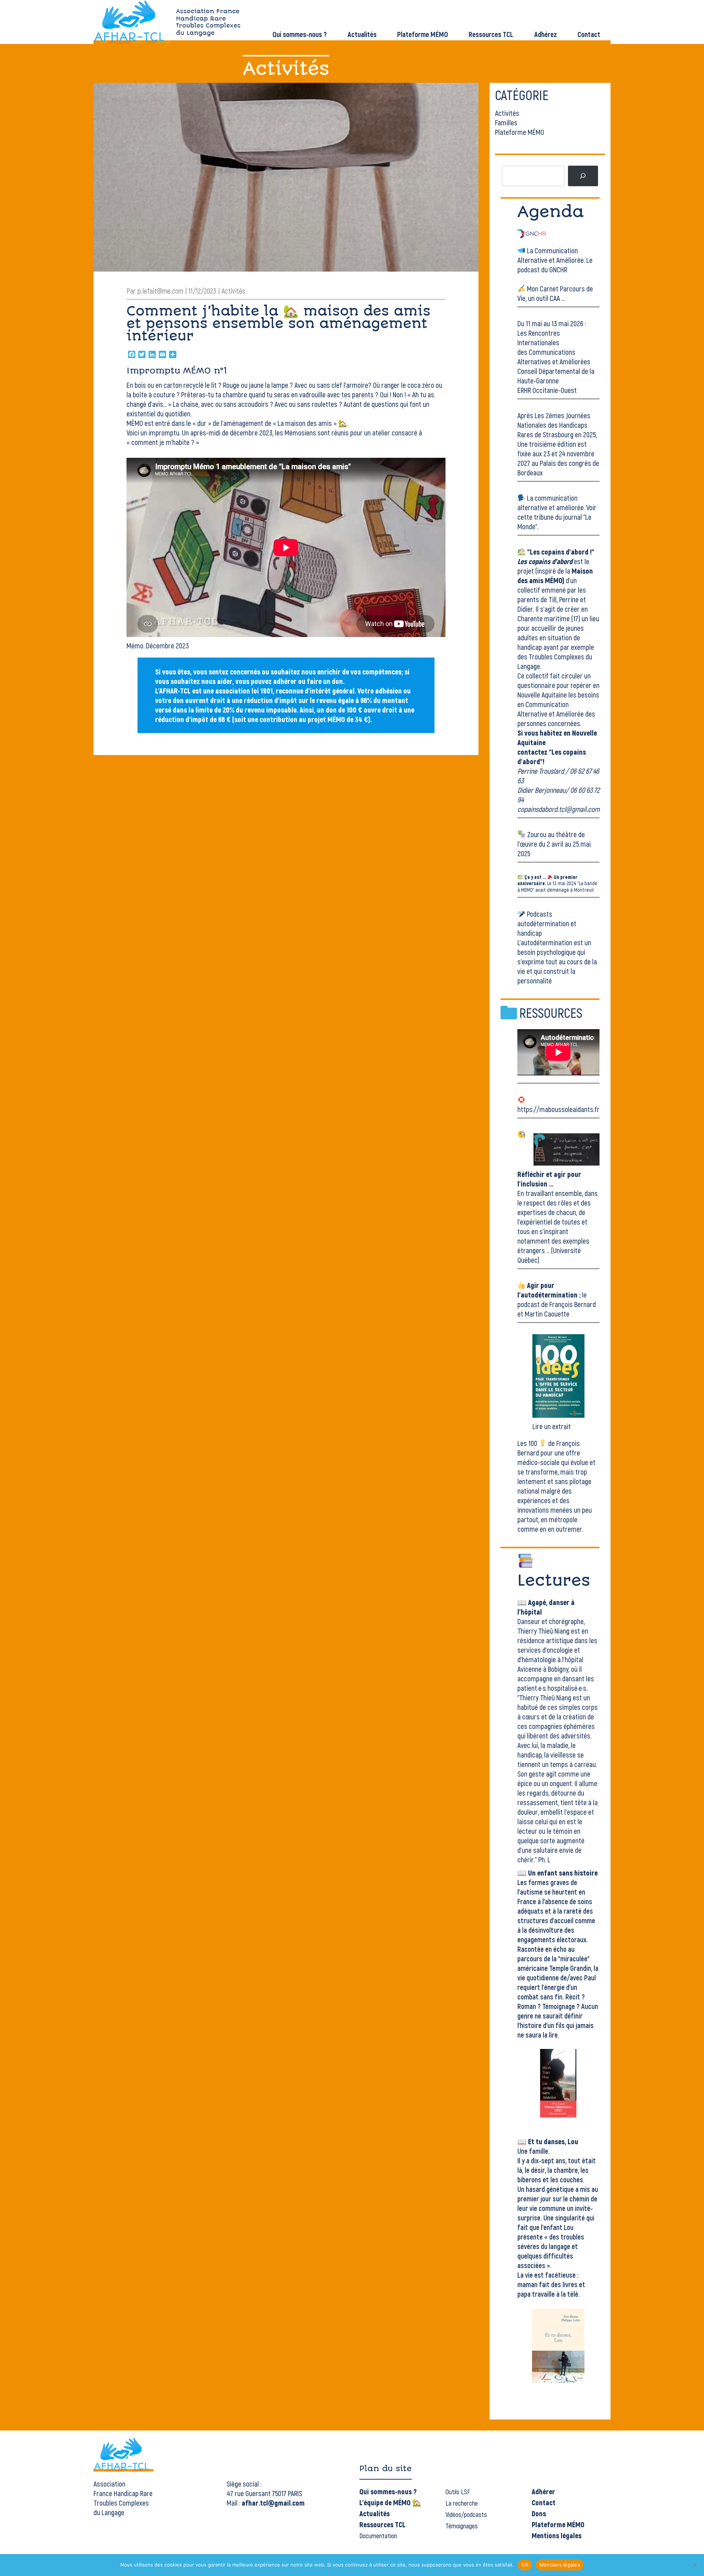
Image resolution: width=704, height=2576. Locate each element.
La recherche (462, 2503)
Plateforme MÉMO (423, 34)
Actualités (362, 34)
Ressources (551, 1013)
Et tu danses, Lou (553, 2141)
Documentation (378, 2536)
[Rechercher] (583, 176)
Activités (507, 113)
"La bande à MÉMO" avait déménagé (557, 886)
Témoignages (462, 2526)
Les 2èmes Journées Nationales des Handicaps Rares (554, 425)
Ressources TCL (491, 34)
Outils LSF (458, 2492)
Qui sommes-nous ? (300, 34)
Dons (539, 2513)
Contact (589, 34)
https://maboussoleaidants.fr (558, 1109)
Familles (506, 122)
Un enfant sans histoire (563, 1873)
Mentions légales (557, 2535)
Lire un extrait (552, 1426)
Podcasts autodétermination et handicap (547, 923)
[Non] (695, 2565)
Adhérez (546, 34)
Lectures (554, 1580)
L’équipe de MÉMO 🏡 (390, 2502)
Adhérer (543, 2491)
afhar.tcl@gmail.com (273, 2503)
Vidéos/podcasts (466, 2514)
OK (525, 2565)
